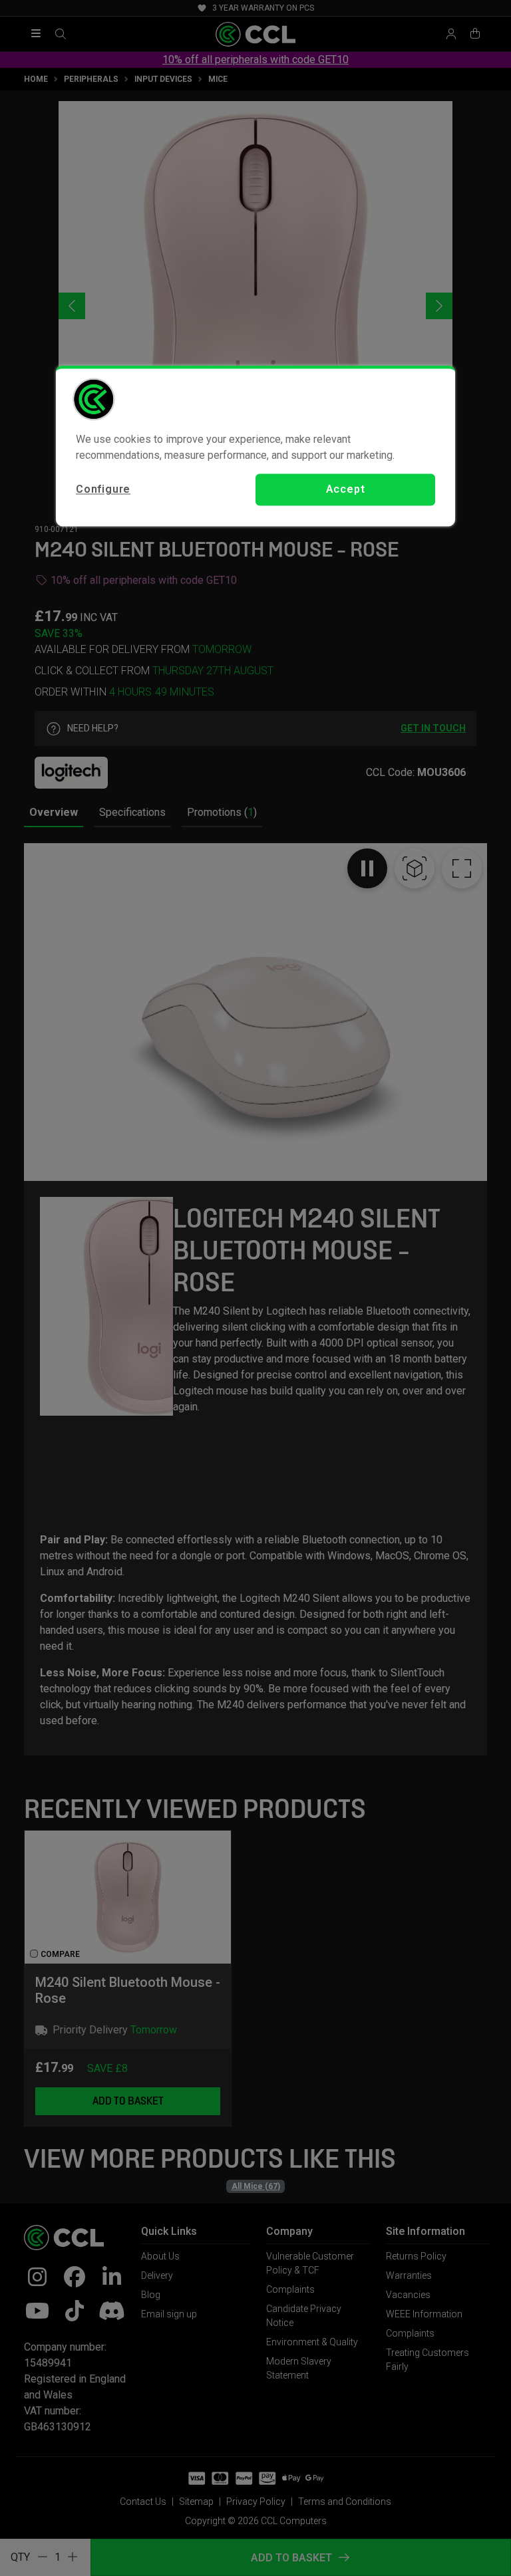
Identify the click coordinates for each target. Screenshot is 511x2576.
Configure (103, 490)
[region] (255, 446)
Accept (346, 490)
